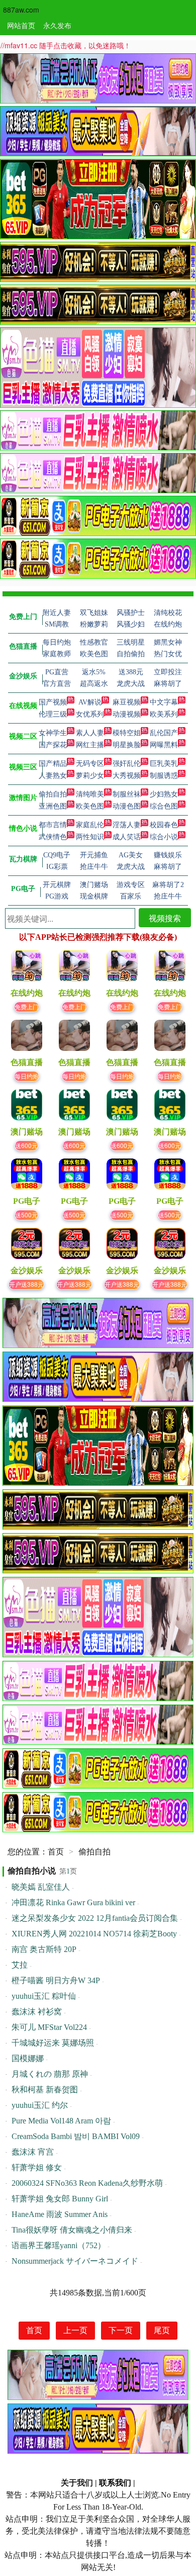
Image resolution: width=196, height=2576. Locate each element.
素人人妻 (90, 733)
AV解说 (90, 702)
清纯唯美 (90, 794)
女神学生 (53, 733)
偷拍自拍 (53, 794)
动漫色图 (127, 806)
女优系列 (90, 714)
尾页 (162, 2330)
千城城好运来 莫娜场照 (53, 2043)
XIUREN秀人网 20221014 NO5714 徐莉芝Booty (94, 1934)
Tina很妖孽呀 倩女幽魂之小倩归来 (72, 2230)
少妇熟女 (164, 794)
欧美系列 (164, 714)
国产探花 (53, 745)
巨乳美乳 (164, 764)
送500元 (26, 1215)
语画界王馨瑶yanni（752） (59, 2245)
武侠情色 (53, 837)
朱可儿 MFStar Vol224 (49, 2027)
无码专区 (90, 764)
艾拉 (20, 1965)
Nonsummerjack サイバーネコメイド (75, 2261)
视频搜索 (165, 918)
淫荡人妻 (127, 825)
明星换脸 (127, 745)
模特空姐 (127, 733)
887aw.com (21, 10)
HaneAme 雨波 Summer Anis (60, 2214)
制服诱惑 (164, 776)
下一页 (121, 2330)
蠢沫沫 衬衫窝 (37, 2012)
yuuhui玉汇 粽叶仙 (44, 1996)
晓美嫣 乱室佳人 (41, 1887)
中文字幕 (164, 702)
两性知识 (90, 837)
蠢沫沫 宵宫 (33, 2152)
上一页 (75, 2330)
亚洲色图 (53, 806)
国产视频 (53, 702)
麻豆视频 (127, 702)
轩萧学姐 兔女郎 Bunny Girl (60, 2199)
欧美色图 (90, 806)
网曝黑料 (164, 745)
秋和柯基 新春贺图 (45, 2090)
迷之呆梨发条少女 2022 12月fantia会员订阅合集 (95, 1918)
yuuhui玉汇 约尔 (40, 2105)
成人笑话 (127, 837)
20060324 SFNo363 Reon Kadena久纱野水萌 (87, 2183)
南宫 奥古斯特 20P (44, 1949)
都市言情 (53, 825)
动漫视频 (127, 714)
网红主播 (90, 745)
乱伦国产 (164, 733)
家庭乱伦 (90, 825)
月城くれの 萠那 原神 (50, 2074)
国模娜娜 (28, 2058)
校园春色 (164, 825)
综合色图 (164, 806)
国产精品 (53, 764)
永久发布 (57, 25)
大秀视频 (127, 776)
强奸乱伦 (127, 764)
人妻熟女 (53, 776)
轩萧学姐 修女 (37, 2167)
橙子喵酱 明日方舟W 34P (56, 1980)
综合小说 (164, 837)
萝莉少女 (90, 776)
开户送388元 (26, 1284)
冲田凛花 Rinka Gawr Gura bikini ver (73, 1902)
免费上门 (27, 1006)
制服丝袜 (127, 794)
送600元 (26, 1145)
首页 (56, 1852)
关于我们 (77, 2483)
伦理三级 (53, 714)
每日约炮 (27, 1076)
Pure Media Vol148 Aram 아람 (61, 2121)
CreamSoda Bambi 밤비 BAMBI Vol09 (76, 2136)
